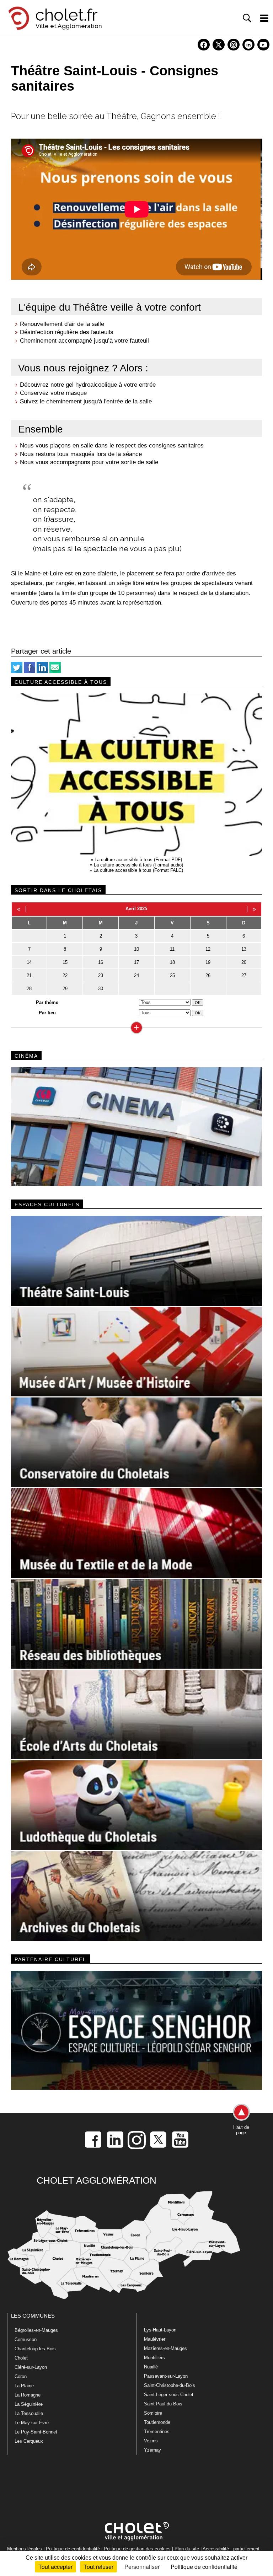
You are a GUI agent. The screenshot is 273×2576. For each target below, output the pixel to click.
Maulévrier (155, 2339)
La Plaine (24, 2386)
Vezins (151, 2441)
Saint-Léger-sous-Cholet (169, 2395)
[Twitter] (17, 672)
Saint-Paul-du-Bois (163, 2404)
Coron (21, 2376)
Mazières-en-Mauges (165, 2348)
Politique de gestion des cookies (137, 2549)
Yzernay (152, 2450)
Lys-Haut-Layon (160, 2330)
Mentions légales (25, 2549)
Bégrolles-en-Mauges (36, 2330)
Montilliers (154, 2358)
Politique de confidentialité (73, 2549)
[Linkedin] (42, 672)
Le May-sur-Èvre (32, 2423)
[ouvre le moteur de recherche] (247, 18)
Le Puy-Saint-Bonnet (36, 2432)
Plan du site (187, 2549)
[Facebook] (30, 672)
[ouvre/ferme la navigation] (264, 18)
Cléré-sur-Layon (31, 2367)
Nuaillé (151, 2367)
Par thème (47, 1002)
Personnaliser (142, 2567)
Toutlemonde (157, 2422)
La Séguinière (29, 2404)
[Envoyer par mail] (55, 672)
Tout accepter (55, 2567)
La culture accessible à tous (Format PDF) (138, 860)
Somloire (153, 2413)
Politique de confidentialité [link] (204, 2567)
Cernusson (26, 2339)
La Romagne (28, 2395)
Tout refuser (98, 2567)
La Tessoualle (29, 2413)
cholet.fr (66, 15)
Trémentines (157, 2432)
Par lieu (47, 1013)
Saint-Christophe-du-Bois (170, 2385)
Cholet (21, 2358)
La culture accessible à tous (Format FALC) (138, 870)
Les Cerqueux (29, 2441)
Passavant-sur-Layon (166, 2376)
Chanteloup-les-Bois (35, 2349)
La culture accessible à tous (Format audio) (138, 865)
